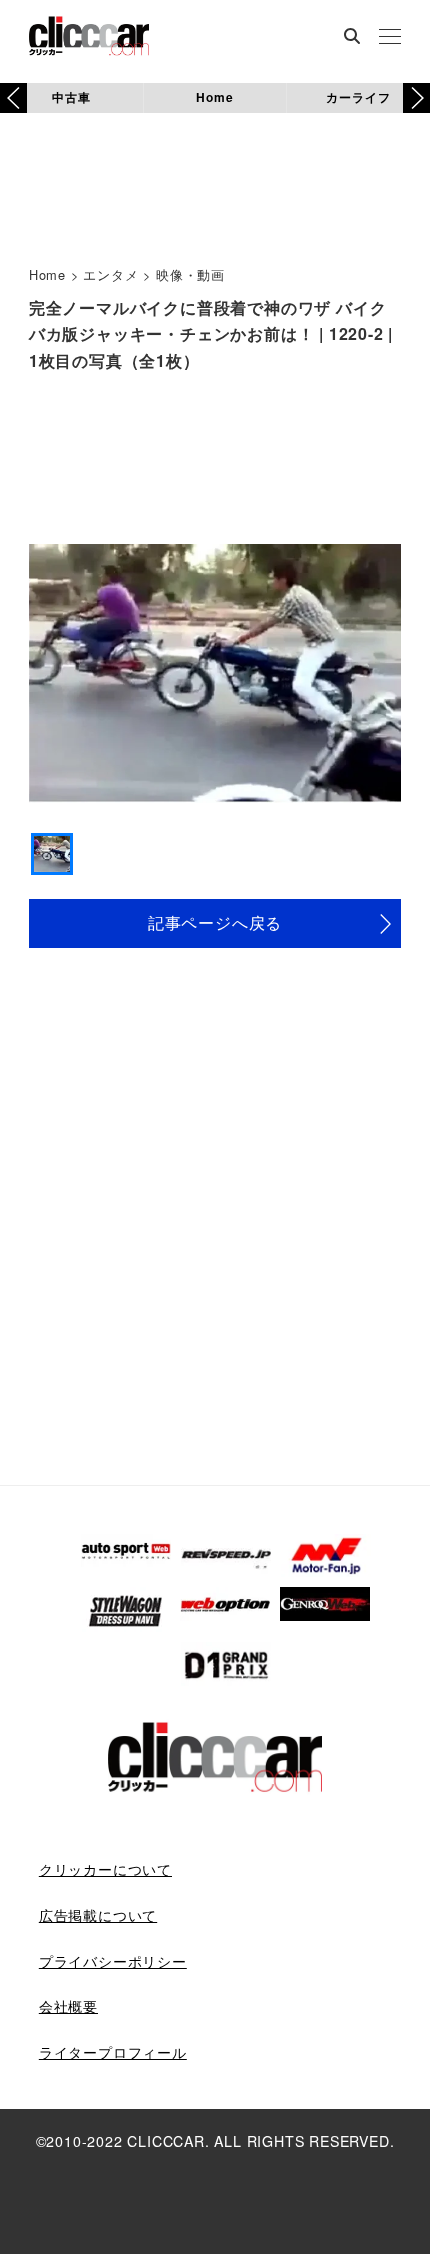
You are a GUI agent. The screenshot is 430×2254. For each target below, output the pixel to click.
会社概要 (68, 2006)
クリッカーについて (105, 1869)
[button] (416, 98)
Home (214, 97)
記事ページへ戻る (215, 922)
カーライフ (358, 97)
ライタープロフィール (113, 2052)
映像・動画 (190, 274)
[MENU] (390, 38)
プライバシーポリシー (113, 1961)
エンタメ (110, 274)
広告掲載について (98, 1915)
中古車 (71, 97)
